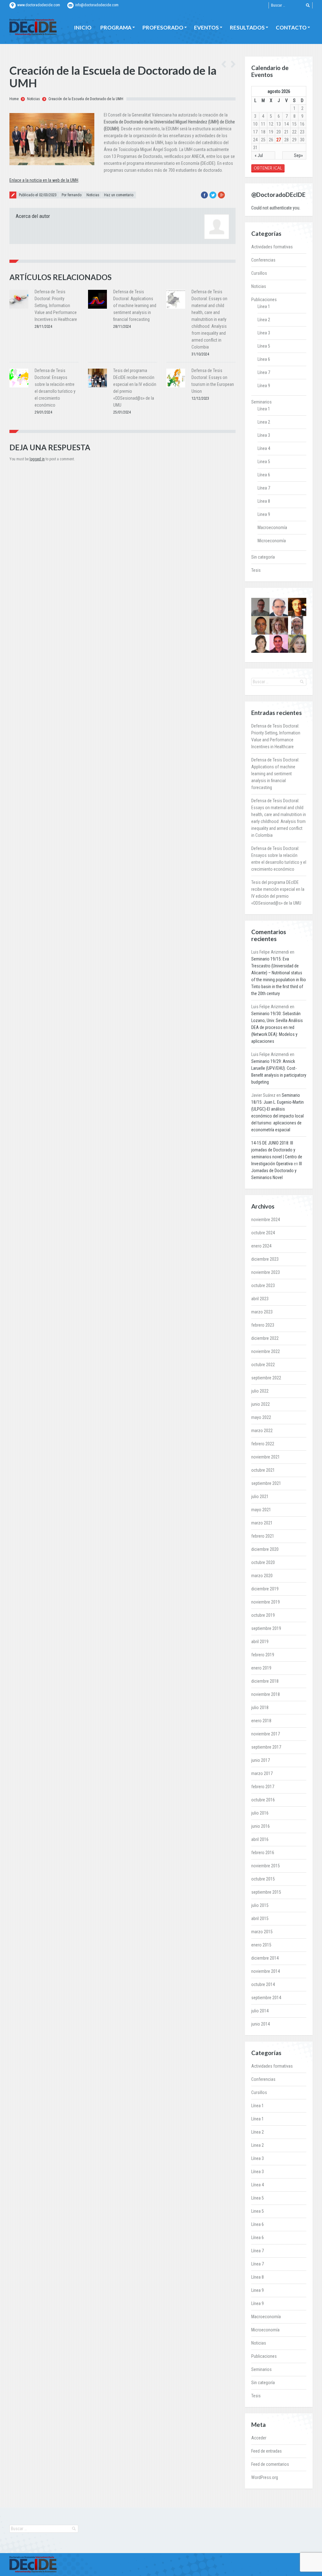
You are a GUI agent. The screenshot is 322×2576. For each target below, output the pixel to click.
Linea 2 (264, 422)
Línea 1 (264, 306)
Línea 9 (264, 386)
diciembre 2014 (265, 1958)
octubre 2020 (263, 1562)
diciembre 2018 (265, 1681)
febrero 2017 (263, 1787)
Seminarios (261, 402)
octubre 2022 (263, 1365)
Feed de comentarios (270, 2464)
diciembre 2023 (265, 1259)
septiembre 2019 (266, 1628)
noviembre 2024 (266, 1220)
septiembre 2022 (266, 1378)
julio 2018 (260, 1707)
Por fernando (72, 195)
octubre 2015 (263, 1879)
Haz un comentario (119, 195)
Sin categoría (263, 557)
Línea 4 (264, 448)
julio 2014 (260, 2011)
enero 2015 (261, 1945)
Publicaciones (264, 300)
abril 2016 (260, 1839)
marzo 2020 (262, 1576)
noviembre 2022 (266, 1351)
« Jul (259, 155)
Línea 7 (264, 372)
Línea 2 (264, 320)
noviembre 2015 (266, 1866)
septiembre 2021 (266, 1483)
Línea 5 (264, 346)
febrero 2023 (263, 1325)
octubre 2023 (263, 1285)
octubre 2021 (263, 1470)
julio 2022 (260, 1391)
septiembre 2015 (266, 1892)
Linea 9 (264, 514)
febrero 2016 (263, 1853)
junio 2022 (261, 1404)
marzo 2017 (262, 1773)
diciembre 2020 (265, 1549)
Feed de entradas (266, 2451)
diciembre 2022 (265, 1338)
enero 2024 (261, 1246)
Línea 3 (264, 333)
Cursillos (259, 273)
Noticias (33, 99)
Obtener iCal (268, 168)
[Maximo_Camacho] (279, 644)
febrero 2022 (263, 1444)
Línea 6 (264, 359)
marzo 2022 (262, 1431)
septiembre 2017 (266, 1747)
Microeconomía (272, 541)
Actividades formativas (272, 247)
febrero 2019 (263, 1655)
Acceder (259, 2438)
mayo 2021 (261, 1510)
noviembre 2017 (266, 1734)
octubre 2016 (263, 1800)
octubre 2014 (263, 1984)
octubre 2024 (263, 1233)
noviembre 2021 (266, 1457)
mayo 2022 (261, 1417)
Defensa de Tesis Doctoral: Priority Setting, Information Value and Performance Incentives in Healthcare (56, 306)
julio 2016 (260, 1813)
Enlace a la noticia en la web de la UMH (44, 180)
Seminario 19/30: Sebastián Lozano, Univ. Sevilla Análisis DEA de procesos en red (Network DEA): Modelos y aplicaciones (277, 1027)
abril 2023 (260, 1299)
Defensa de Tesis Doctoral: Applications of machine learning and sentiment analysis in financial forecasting (135, 306)
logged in (37, 459)
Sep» (298, 155)
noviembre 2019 (266, 1602)
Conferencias (263, 260)
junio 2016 (261, 1826)
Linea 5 (264, 462)
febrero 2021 (263, 1536)
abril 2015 (260, 1918)
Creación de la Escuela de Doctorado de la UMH (86, 99)
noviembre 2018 (266, 1694)
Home (14, 99)
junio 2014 (261, 2024)
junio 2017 (261, 1760)
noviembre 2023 (266, 1272)
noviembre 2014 (266, 1971)
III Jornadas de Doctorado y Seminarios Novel (277, 1171)
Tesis (256, 570)
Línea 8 (264, 501)
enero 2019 (261, 1668)
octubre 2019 (263, 1615)
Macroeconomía (272, 528)
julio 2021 (260, 1496)
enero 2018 (261, 1721)
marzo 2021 (262, 1523)
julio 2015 (260, 1905)
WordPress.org (265, 2477)
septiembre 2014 (266, 1998)
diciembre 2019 (265, 1589)
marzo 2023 (262, 1312)
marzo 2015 (262, 1932)
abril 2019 (260, 1642)
